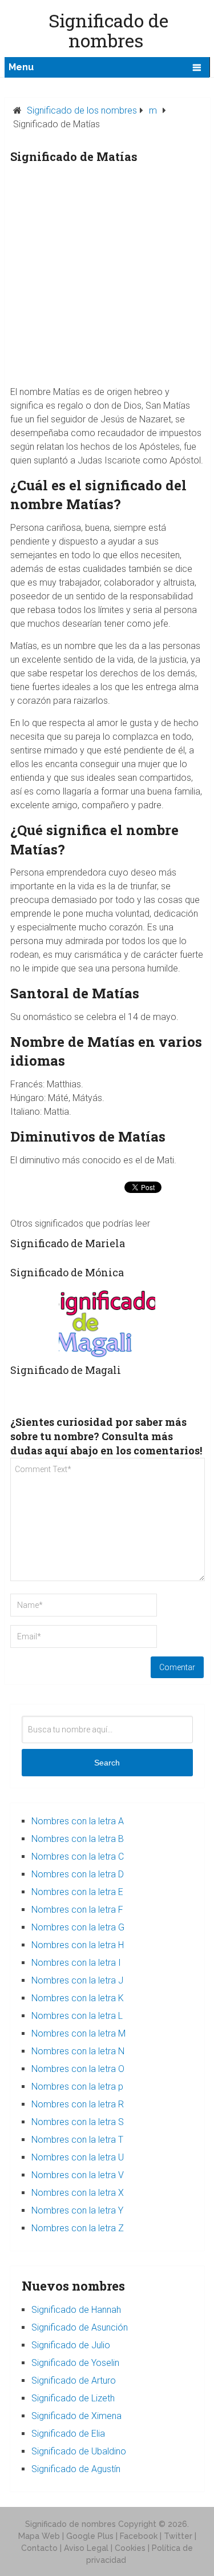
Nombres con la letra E (77, 1892)
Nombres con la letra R (78, 2104)
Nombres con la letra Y (77, 2210)
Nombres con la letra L (77, 2016)
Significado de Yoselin (75, 2363)
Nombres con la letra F (77, 1910)
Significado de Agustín (76, 2469)
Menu (21, 67)
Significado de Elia (68, 2434)
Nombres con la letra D (78, 1874)
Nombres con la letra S (78, 2122)
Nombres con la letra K (78, 1998)
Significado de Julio (71, 2345)
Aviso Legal (86, 2548)
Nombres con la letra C (78, 1857)
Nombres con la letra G (78, 1927)
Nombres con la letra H (78, 1945)
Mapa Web (39, 2536)
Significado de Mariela (68, 1243)
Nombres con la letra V (78, 2175)
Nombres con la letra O (78, 2069)
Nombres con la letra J (77, 1980)
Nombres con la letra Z (78, 2228)
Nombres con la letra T (77, 2140)
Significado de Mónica (67, 1272)
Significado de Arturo (74, 2381)
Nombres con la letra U (78, 2157)
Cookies (130, 2548)
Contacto (39, 2548)
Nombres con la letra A (78, 1821)
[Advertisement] (107, 278)
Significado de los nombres (82, 110)
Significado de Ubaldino (79, 2451)
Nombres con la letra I (76, 1963)
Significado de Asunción (80, 2327)
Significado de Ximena (76, 2416)
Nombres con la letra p (77, 2087)
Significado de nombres (70, 2524)
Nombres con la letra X (78, 2193)
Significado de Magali (66, 1370)
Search (107, 1763)
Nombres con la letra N (78, 2051)
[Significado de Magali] (107, 1323)
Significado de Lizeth (73, 2398)
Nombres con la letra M (78, 2033)
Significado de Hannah (76, 2310)
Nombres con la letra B (78, 1839)
